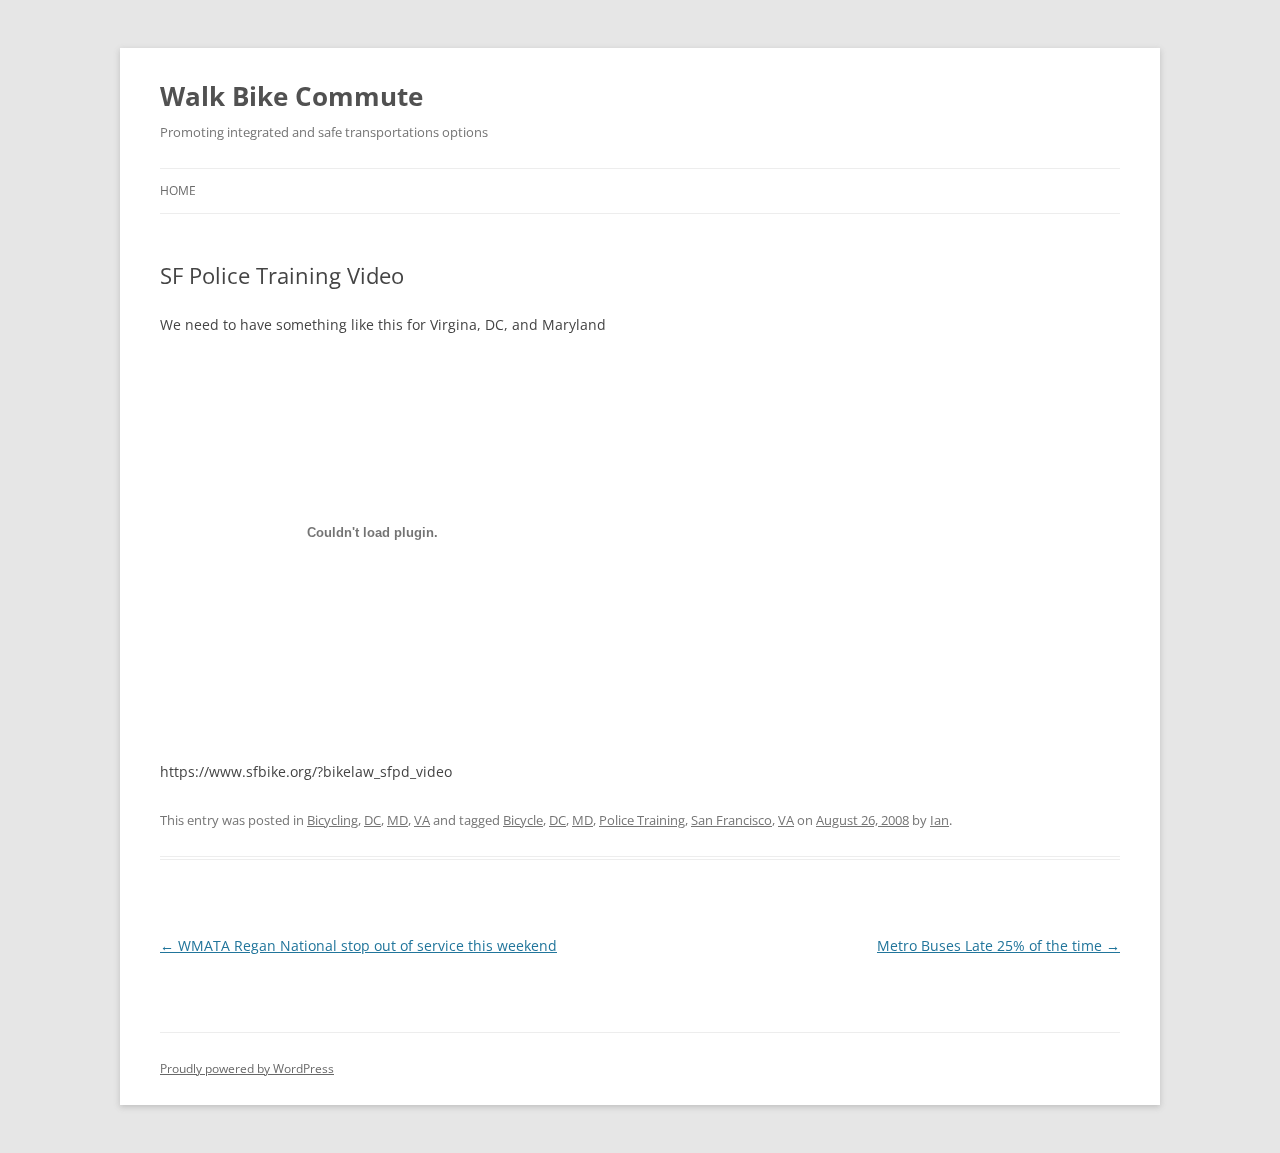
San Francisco (731, 820)
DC (372, 820)
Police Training (642, 820)
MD (397, 820)
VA (422, 820)
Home (178, 190)
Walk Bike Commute (291, 96)
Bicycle (523, 820)
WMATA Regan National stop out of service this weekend (358, 945)
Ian (939, 820)
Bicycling (332, 820)
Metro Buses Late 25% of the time (998, 945)
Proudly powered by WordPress (247, 1068)
